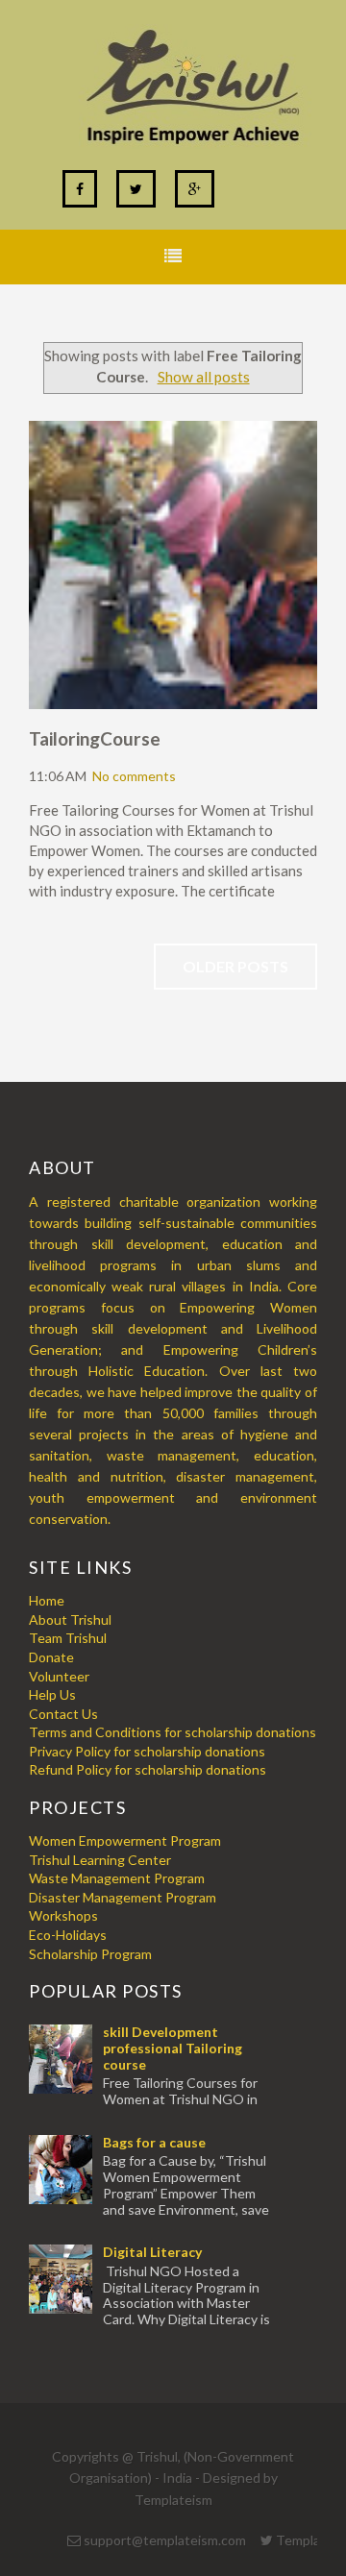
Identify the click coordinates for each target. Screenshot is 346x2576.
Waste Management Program (117, 1878)
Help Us (52, 1694)
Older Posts (235, 966)
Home (47, 1600)
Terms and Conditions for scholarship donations (173, 1732)
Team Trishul (68, 1638)
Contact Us (63, 1714)
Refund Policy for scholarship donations (148, 1769)
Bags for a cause (154, 2142)
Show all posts (203, 377)
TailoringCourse (95, 738)
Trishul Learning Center (100, 1860)
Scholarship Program (90, 1954)
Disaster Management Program (123, 1897)
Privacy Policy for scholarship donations (147, 1751)
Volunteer (59, 1676)
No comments (134, 776)
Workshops (63, 1915)
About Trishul (70, 1619)
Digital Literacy (152, 2252)
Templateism (173, 2500)
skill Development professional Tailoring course (173, 2048)
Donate (51, 1657)
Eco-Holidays (68, 1935)
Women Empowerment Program (125, 1840)
